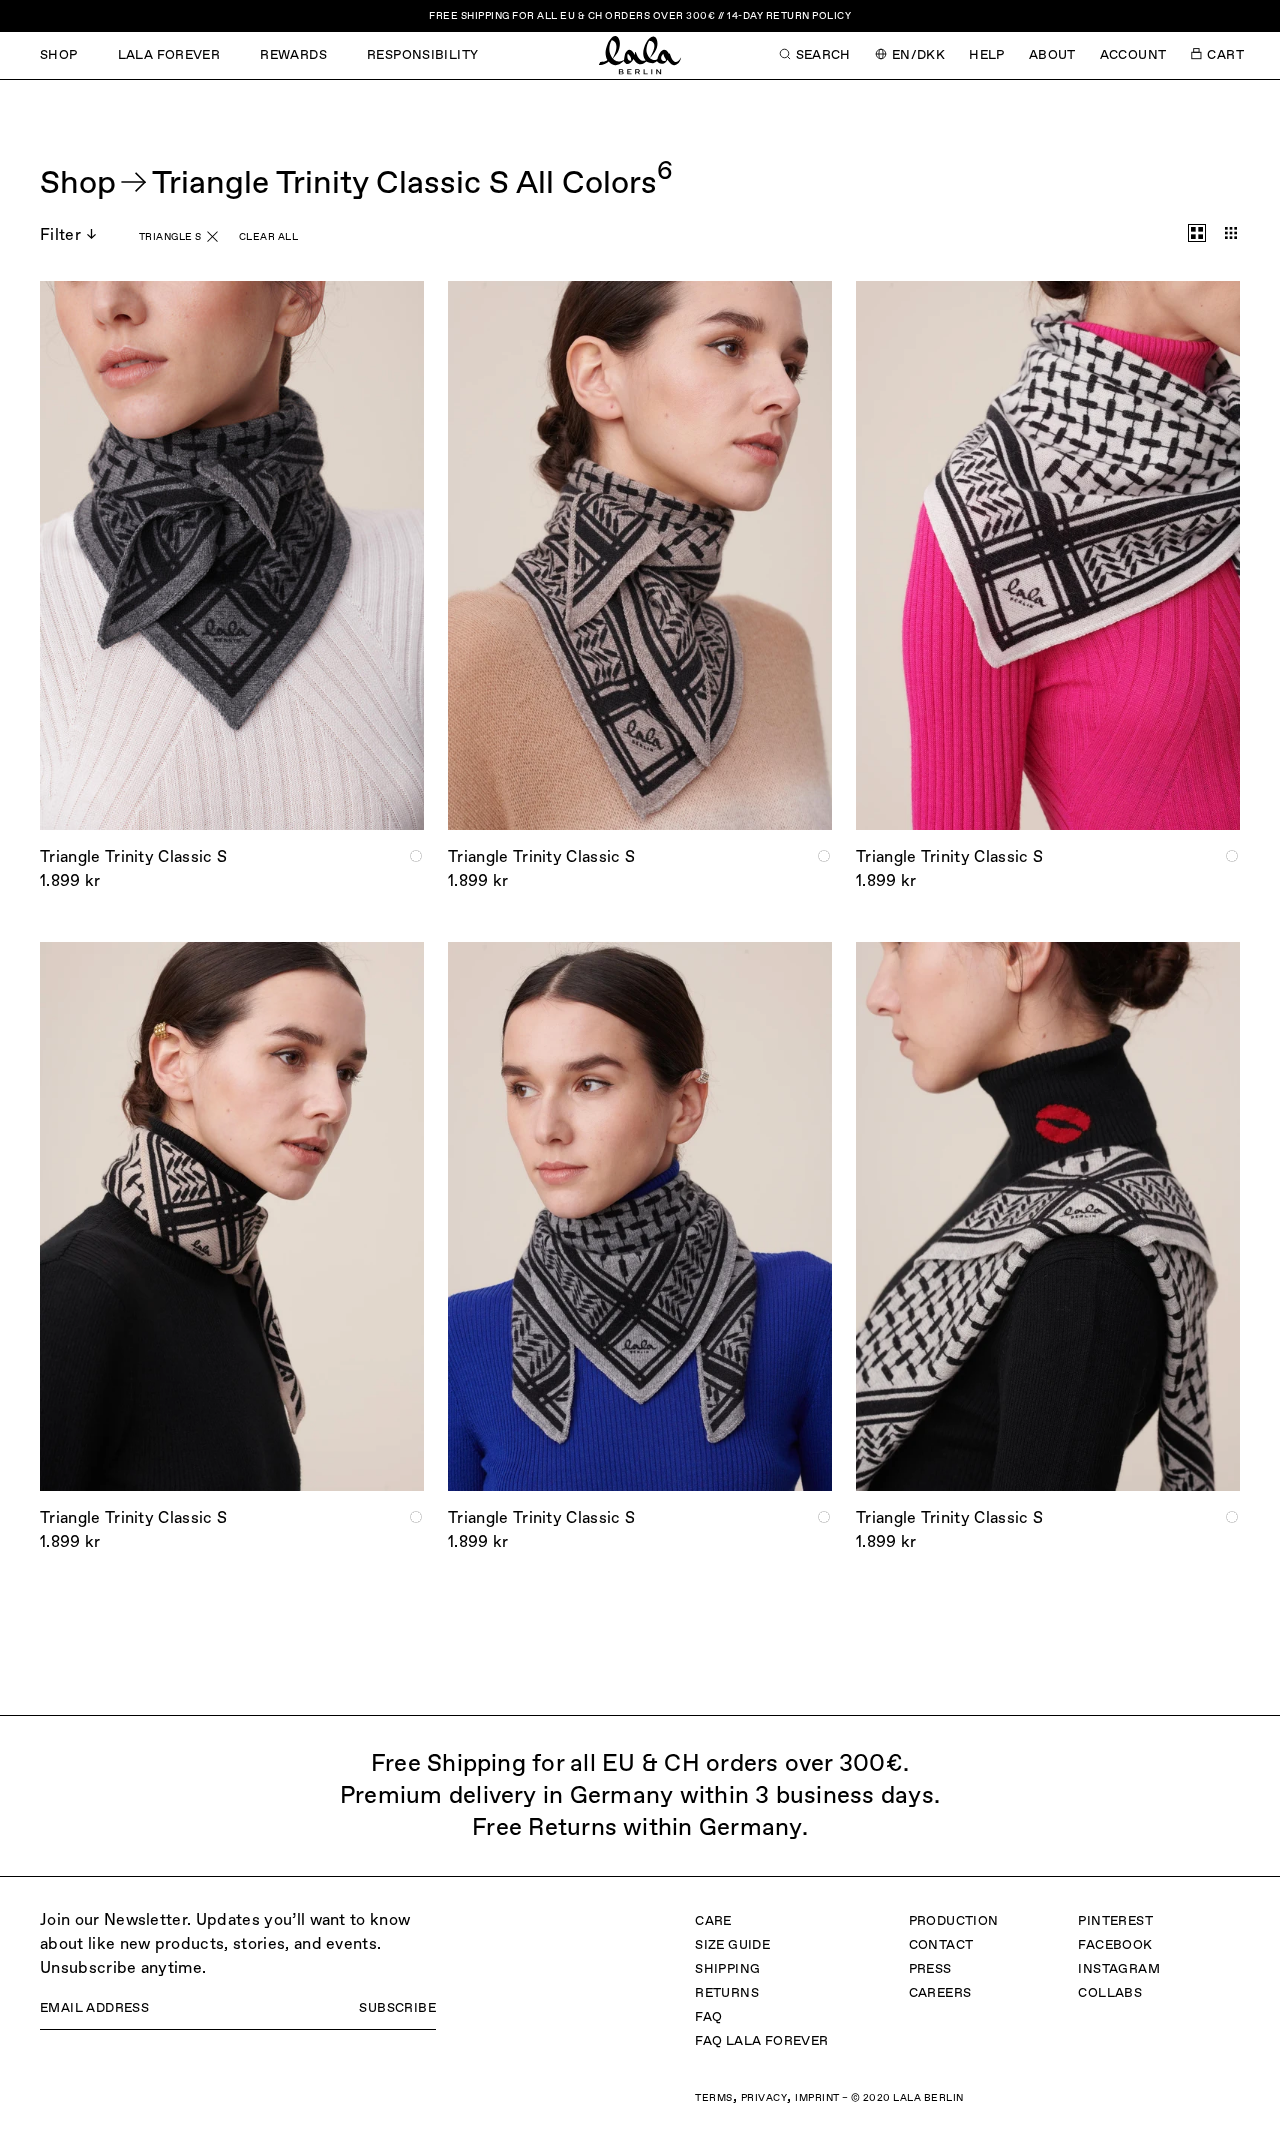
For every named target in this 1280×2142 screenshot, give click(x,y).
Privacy (764, 2098)
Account (1133, 55)
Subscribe (397, 2008)
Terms (714, 2098)
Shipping (727, 1969)
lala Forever (169, 55)
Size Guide (732, 1945)
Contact (941, 1945)
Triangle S (170, 237)
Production (954, 1921)
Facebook (1115, 1945)
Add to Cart (639, 792)
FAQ (708, 2017)
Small (1231, 233)
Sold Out (232, 792)
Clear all (269, 237)
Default (1197, 233)
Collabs (1110, 1993)
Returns (727, 1993)
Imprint (817, 2098)
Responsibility (422, 55)
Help (987, 55)
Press (930, 1969)
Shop (59, 55)
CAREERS (940, 1993)
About (1052, 55)
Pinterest (1115, 1921)
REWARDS (293, 55)
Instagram (1119, 1969)
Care (713, 1921)
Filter (60, 236)
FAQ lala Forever (761, 2041)
